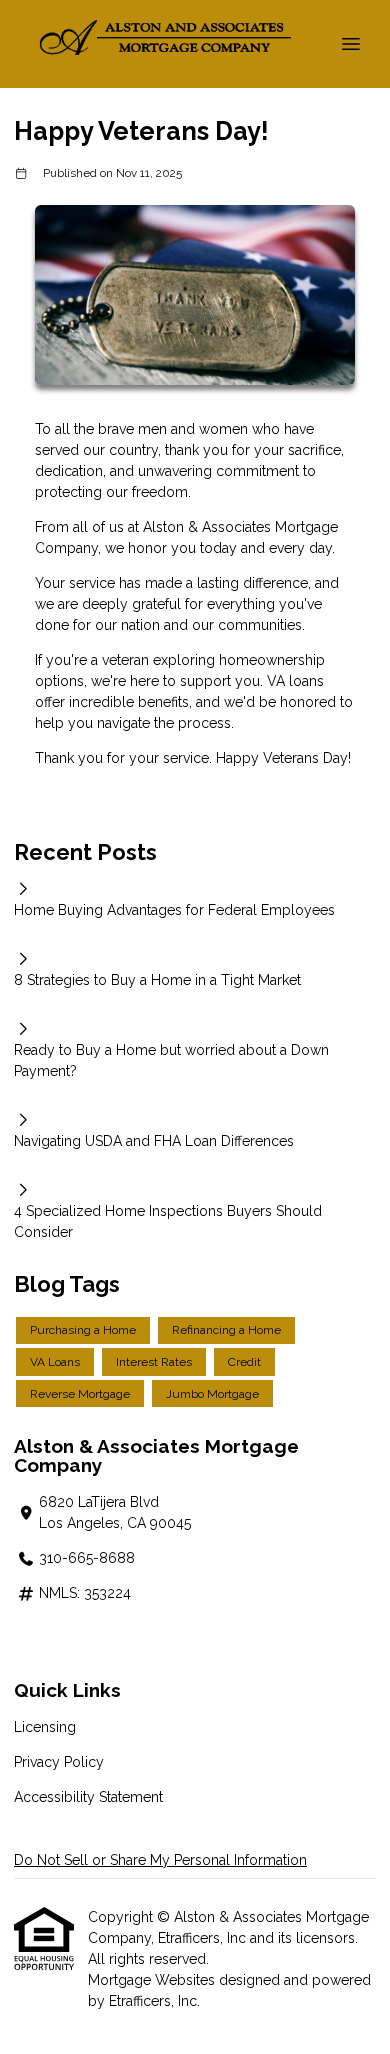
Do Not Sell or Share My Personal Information (160, 1860)
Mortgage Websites (153, 1980)
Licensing (45, 1727)
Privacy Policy (59, 1762)
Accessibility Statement (88, 1797)
